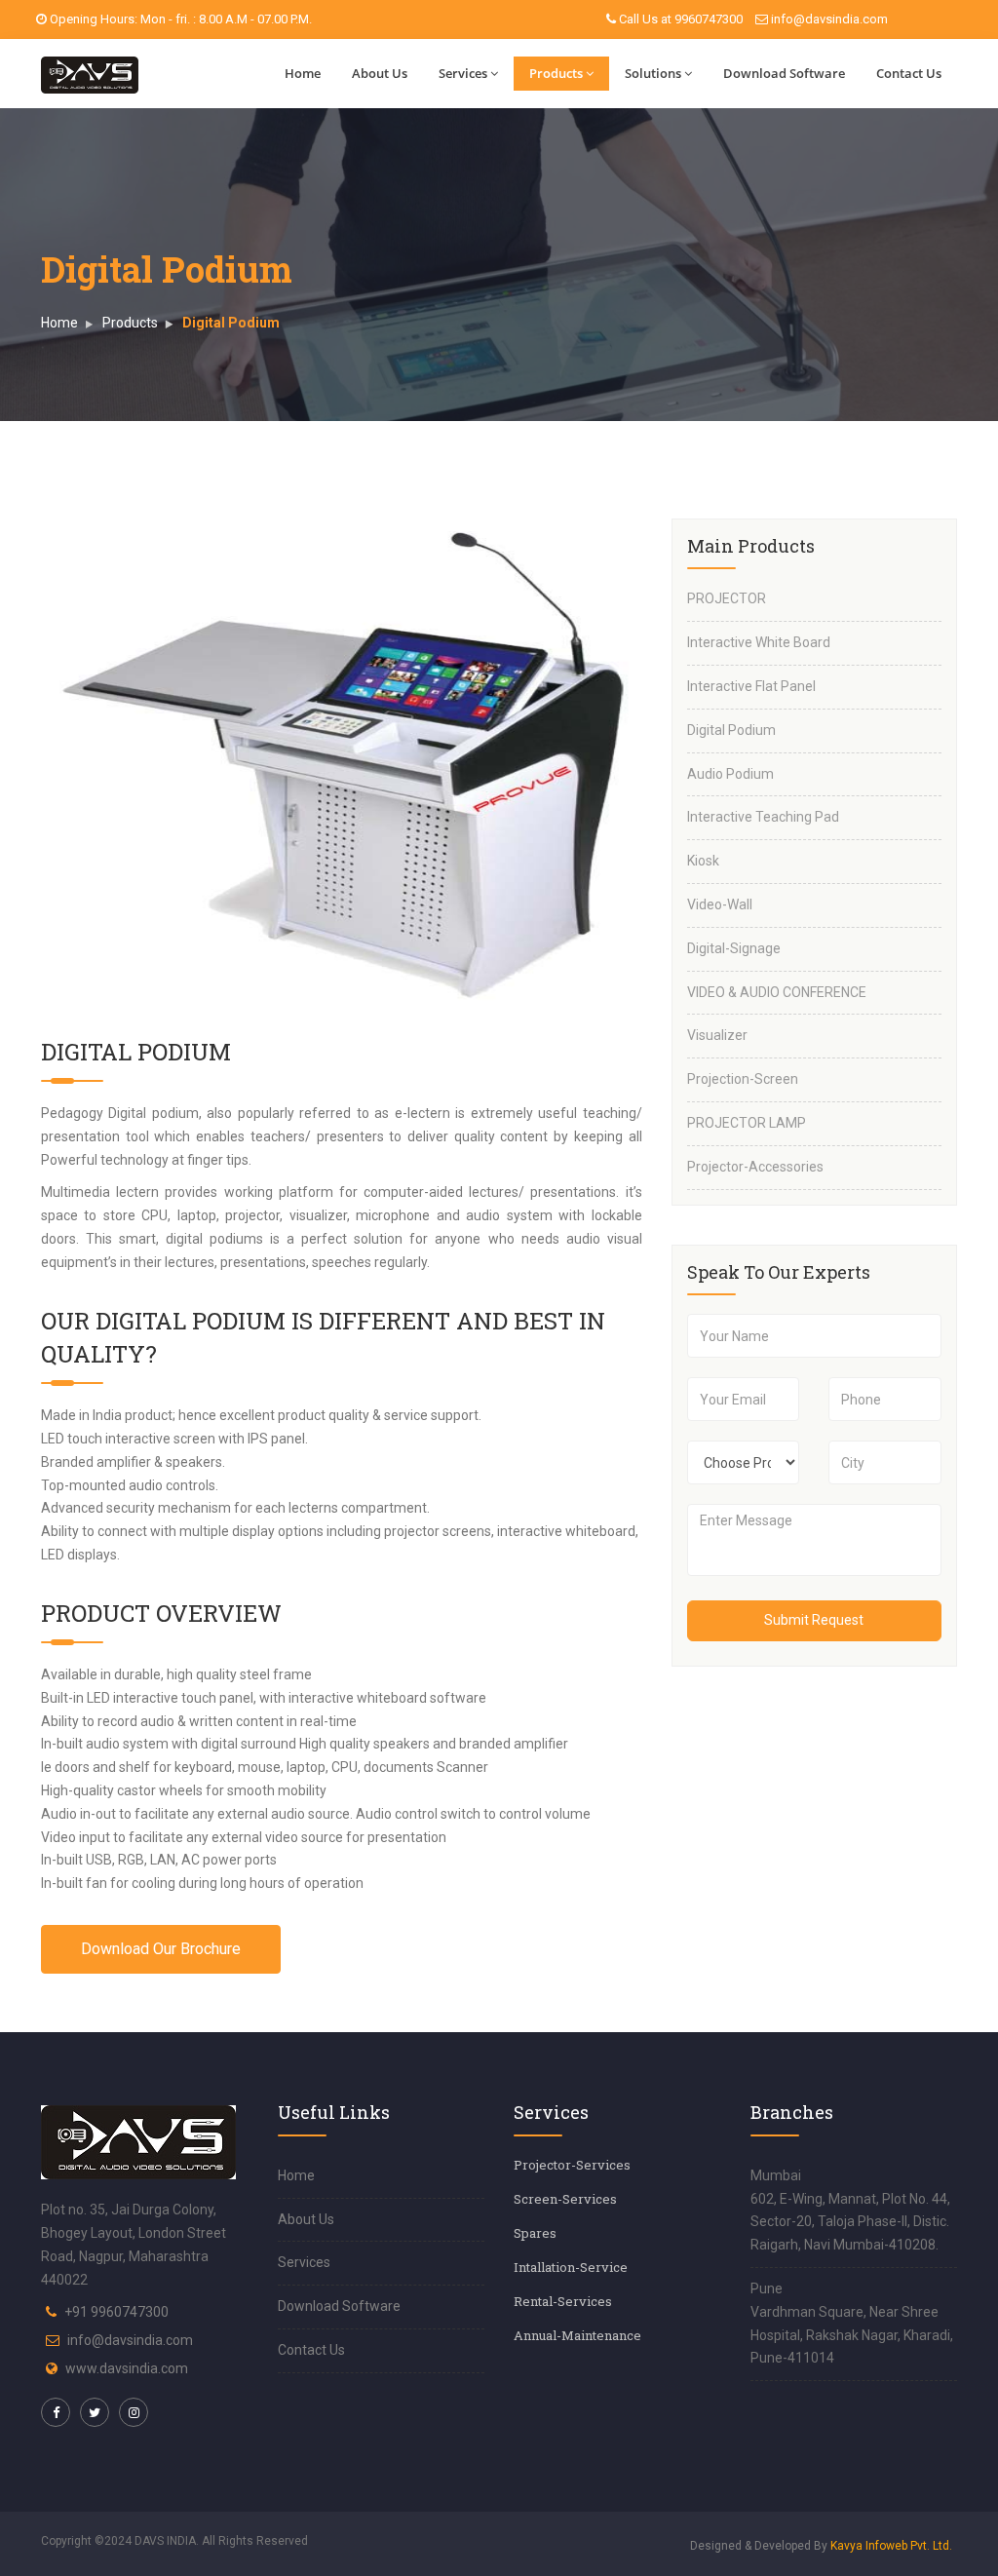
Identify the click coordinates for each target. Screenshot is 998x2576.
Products (556, 73)
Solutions (653, 73)
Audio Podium (730, 774)
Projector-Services (572, 2165)
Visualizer (717, 1035)
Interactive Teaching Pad (763, 817)
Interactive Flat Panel (751, 686)
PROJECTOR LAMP (747, 1123)
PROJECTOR (727, 598)
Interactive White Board (759, 642)
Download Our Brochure (161, 1949)
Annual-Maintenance (577, 2335)
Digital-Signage (734, 948)
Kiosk (703, 861)
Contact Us (909, 73)
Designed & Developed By (821, 2546)
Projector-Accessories (755, 1167)
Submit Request (814, 1620)
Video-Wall (720, 904)
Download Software (784, 73)
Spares (535, 2233)
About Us (380, 73)
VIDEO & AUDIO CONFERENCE (777, 992)
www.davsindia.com (127, 2368)
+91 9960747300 (116, 2312)
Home (303, 73)
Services (463, 73)
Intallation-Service (571, 2267)
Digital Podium (731, 730)
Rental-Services (563, 2301)
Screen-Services (565, 2199)
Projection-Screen (743, 1079)
